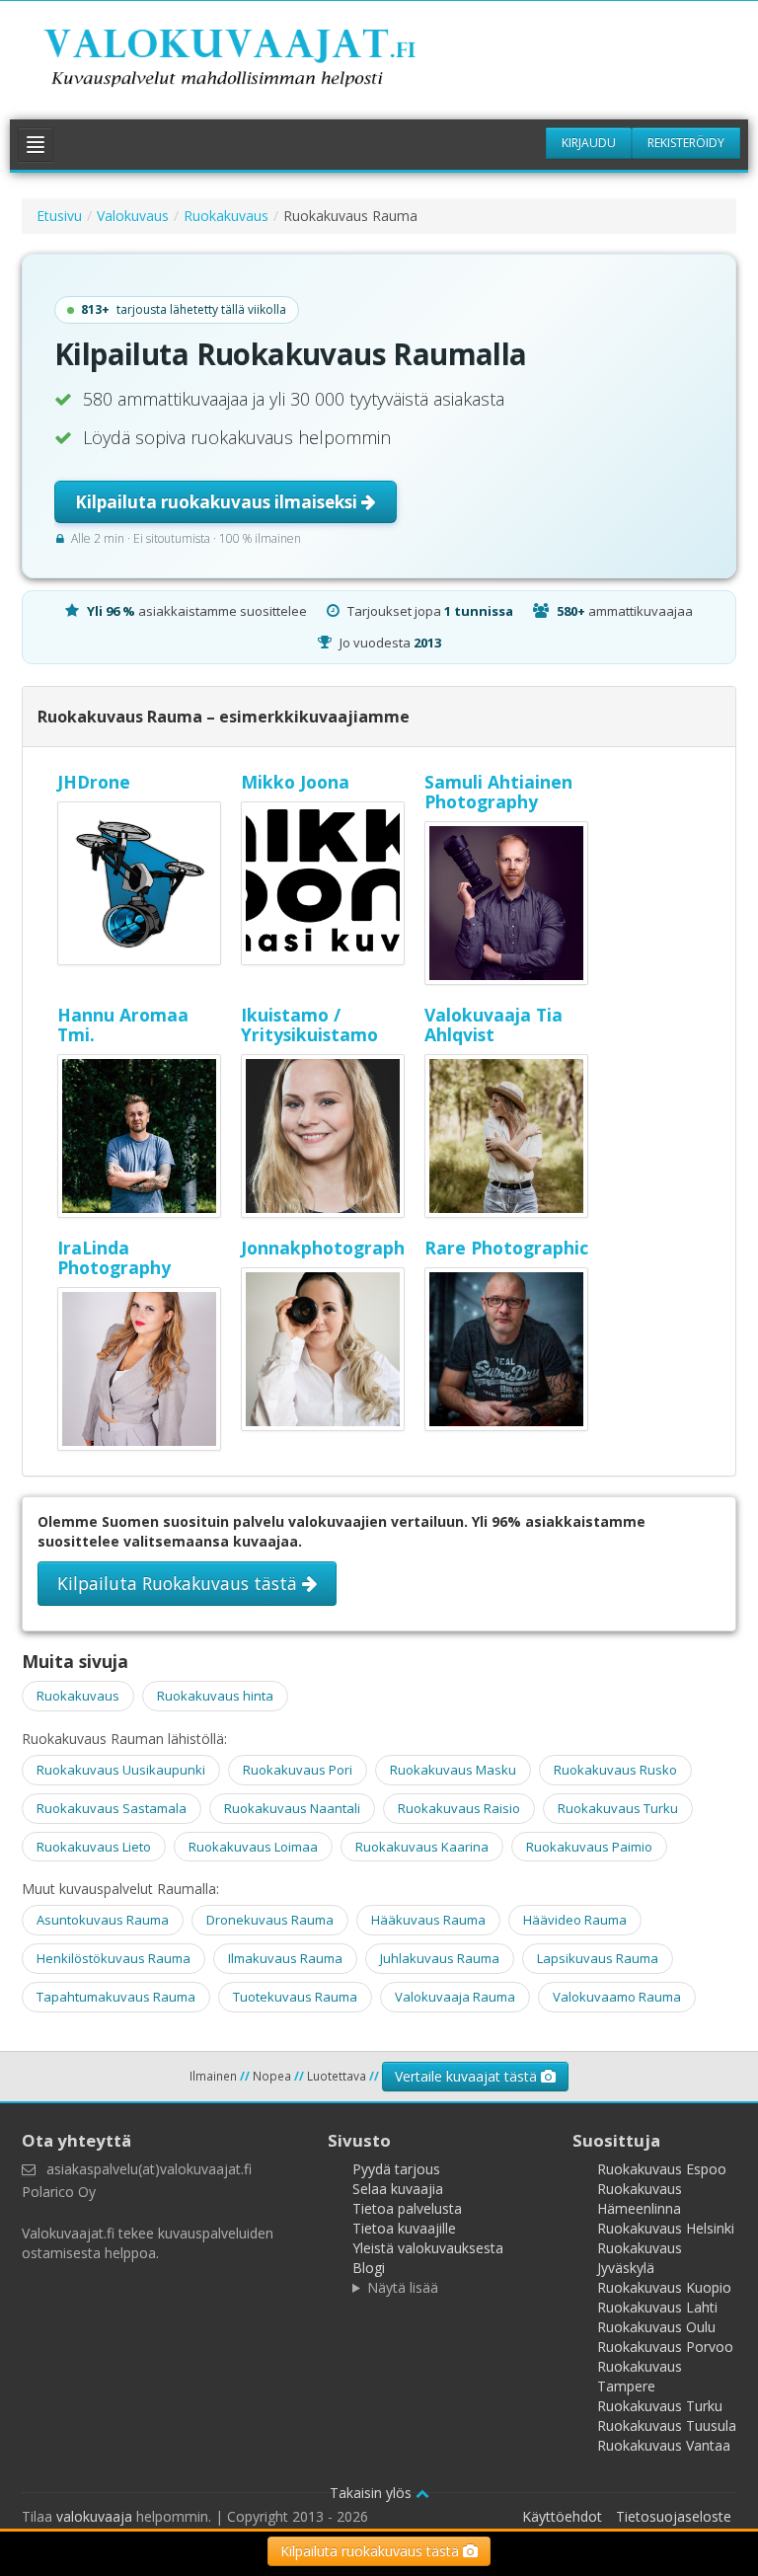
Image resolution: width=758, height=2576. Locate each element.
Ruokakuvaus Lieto (94, 1847)
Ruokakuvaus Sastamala (112, 1808)
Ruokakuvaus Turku (618, 1808)
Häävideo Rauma (575, 1920)
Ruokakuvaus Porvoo (665, 2347)
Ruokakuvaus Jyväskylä (640, 2258)
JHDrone (94, 782)
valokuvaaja (94, 2516)
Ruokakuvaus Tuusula (667, 2425)
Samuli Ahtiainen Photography (498, 792)
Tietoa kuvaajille (404, 2228)
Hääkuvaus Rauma (428, 1920)
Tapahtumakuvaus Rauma (116, 1997)
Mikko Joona (295, 782)
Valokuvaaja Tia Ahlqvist (493, 1024)
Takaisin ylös (373, 2493)
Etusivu (59, 216)
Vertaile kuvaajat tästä (468, 2076)
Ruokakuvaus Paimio (589, 1847)
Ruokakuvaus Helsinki (666, 2228)
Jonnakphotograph (323, 1248)
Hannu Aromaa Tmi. (123, 1024)
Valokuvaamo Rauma (617, 1997)
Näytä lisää (403, 2287)
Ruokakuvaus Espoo (662, 2169)
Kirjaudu (589, 143)
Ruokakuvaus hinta (215, 1696)
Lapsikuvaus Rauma (598, 1958)
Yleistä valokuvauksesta (428, 2248)
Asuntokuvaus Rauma (103, 1920)
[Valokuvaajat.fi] (256, 61)
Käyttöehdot (562, 2516)
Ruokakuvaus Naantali (292, 1808)
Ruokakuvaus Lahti (657, 2307)
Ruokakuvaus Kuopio (664, 2287)
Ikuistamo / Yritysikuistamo (309, 1024)
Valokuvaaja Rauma (455, 1997)
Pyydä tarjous (396, 2169)
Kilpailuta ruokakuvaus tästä (372, 2551)
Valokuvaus (133, 216)
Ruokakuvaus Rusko (615, 1770)
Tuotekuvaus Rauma (295, 1997)
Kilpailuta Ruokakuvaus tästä (180, 1583)
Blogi (369, 2268)
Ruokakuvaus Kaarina (422, 1847)
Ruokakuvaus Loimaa (253, 1847)
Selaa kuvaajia (398, 2189)
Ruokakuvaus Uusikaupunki (121, 1770)
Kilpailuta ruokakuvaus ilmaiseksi (218, 502)
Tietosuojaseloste (674, 2516)
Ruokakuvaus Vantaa (664, 2445)
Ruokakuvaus (226, 216)
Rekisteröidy (686, 143)
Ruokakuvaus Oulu (656, 2327)
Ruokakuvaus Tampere (640, 2376)
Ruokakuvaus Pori (298, 1770)
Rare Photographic (506, 1248)
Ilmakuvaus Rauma (285, 1958)
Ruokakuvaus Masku (453, 1770)
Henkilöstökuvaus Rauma (114, 1958)
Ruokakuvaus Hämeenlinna (640, 2198)
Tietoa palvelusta (407, 2208)
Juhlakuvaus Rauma (440, 1958)
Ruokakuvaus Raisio (459, 1808)
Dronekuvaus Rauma (270, 1920)
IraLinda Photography (114, 1257)
